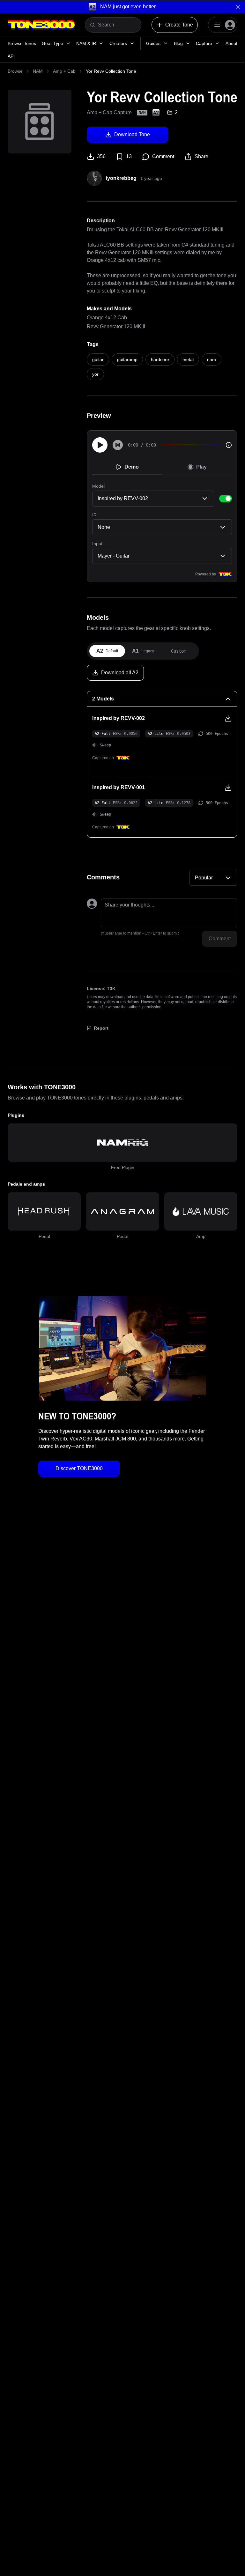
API (11, 56)
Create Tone (179, 25)
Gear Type (52, 43)
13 (129, 156)
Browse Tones (22, 43)
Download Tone (132, 134)
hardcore (160, 359)
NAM (38, 71)
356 (101, 156)
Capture (204, 43)
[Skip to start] (118, 445)
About (231, 43)
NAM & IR (86, 43)
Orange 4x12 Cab (107, 318)
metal (188, 359)
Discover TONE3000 (79, 1468)
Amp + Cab (64, 71)
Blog (178, 43)
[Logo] (41, 25)
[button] (122, 7)
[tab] (107, 651)
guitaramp (127, 359)
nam (212, 359)
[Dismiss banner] (238, 7)
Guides (153, 43)
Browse (15, 71)
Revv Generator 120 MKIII (116, 326)
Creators (118, 43)
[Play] (100, 445)
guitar (98, 359)
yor (95, 374)
